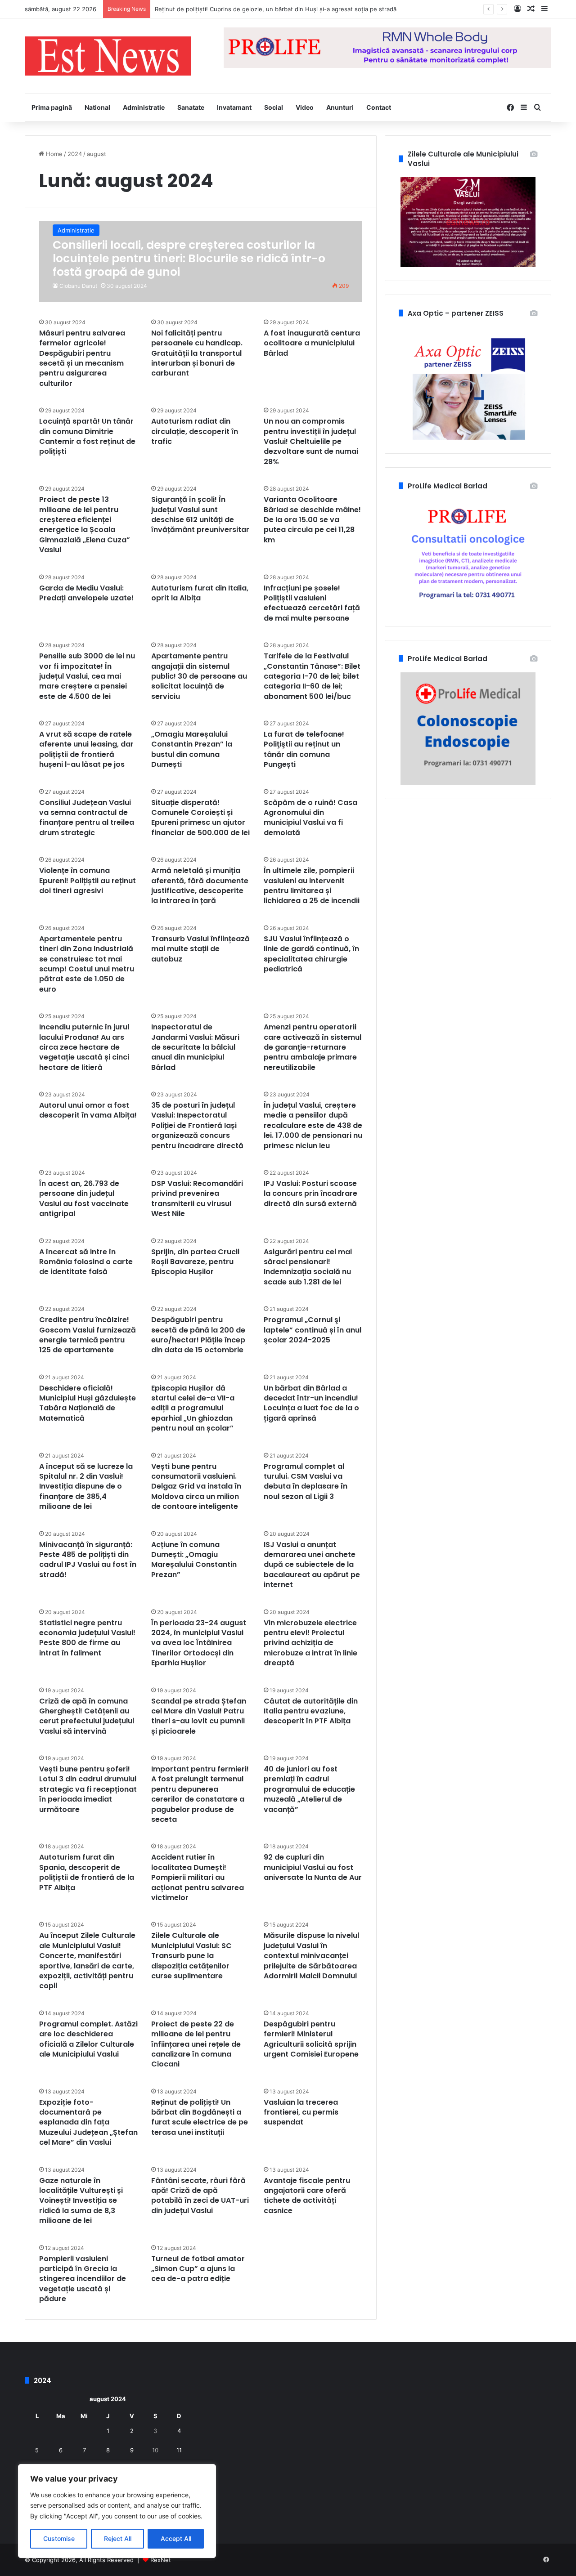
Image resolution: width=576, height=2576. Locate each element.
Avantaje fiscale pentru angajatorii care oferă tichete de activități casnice (307, 2196)
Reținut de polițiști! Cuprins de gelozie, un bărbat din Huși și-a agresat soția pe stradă (276, 9)
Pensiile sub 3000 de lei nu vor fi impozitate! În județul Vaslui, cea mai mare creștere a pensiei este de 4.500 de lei (87, 676)
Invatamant (234, 107)
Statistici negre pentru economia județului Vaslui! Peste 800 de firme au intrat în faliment (87, 1638)
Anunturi (340, 107)
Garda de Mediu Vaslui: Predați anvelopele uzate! (86, 593)
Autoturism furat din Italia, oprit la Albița (200, 593)
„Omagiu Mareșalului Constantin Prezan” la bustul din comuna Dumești (192, 749)
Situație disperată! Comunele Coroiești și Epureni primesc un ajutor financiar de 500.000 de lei (200, 818)
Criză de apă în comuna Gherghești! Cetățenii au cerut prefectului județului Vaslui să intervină (87, 1716)
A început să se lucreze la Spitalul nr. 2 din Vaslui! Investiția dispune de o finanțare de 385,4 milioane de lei (86, 1487)
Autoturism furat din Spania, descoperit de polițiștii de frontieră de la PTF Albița (87, 1872)
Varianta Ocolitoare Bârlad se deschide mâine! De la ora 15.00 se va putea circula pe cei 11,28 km (312, 520)
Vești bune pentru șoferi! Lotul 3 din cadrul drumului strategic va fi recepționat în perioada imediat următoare (88, 1789)
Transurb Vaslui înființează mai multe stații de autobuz (200, 949)
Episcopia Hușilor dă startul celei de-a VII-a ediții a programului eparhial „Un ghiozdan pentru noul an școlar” (193, 1408)
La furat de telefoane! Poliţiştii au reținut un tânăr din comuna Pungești (304, 749)
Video (305, 107)
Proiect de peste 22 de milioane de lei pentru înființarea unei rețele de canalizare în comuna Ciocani (196, 2044)
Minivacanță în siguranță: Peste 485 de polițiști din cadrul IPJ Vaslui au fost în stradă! (88, 1560)
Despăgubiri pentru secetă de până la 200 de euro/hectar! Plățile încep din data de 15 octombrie (198, 1335)
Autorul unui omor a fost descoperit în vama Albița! (88, 1110)
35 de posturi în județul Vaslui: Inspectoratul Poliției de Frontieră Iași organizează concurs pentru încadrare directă (197, 1125)
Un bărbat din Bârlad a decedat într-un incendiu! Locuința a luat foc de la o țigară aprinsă (311, 1403)
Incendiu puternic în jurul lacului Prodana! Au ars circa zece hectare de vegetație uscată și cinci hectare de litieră (84, 1047)
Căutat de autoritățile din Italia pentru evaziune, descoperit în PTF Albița (311, 1711)
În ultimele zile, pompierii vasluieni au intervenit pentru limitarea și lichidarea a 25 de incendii (312, 885)
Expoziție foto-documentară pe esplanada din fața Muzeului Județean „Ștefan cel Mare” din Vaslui (88, 2122)
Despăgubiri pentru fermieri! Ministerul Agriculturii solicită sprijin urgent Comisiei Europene (311, 2039)
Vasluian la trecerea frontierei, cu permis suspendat (301, 2112)
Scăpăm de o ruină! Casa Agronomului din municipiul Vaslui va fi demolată (310, 818)
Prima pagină (52, 107)
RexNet (161, 2560)
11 (179, 2450)
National (97, 107)
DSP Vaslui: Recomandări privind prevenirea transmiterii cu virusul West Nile (197, 1199)
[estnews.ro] (108, 56)
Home (53, 154)
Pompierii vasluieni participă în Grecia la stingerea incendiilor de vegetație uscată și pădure (83, 2279)
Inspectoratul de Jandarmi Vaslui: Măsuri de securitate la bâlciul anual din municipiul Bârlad (195, 1047)
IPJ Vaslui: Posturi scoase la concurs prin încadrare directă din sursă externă (310, 1194)
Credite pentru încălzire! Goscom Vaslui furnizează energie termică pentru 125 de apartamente (88, 1335)
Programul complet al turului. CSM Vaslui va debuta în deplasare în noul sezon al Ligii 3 (306, 1481)
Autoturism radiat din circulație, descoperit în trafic (195, 431)
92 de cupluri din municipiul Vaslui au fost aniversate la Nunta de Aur (313, 1867)
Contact (379, 107)
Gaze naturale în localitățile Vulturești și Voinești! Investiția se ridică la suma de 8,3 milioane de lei (81, 2201)
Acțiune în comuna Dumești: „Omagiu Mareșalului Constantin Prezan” (194, 1560)
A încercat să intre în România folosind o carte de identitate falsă (86, 1262)
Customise (59, 2538)
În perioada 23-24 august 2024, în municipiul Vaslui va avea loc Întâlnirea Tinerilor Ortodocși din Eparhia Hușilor (199, 1643)
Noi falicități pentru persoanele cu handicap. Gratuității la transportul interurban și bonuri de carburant (197, 353)
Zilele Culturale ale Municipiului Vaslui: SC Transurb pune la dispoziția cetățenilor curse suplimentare (191, 1956)
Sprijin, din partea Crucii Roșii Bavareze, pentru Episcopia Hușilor (195, 1262)
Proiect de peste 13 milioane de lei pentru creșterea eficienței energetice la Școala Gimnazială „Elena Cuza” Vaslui (85, 525)
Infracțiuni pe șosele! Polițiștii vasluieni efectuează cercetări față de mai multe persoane (312, 603)
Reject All (118, 2538)
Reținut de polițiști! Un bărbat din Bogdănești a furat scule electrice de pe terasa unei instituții (200, 2117)
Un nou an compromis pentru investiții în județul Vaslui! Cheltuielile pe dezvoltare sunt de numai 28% (311, 441)
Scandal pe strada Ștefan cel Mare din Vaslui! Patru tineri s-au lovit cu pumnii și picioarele (199, 1716)
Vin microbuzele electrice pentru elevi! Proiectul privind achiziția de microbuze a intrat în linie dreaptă (310, 1643)
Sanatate (191, 107)
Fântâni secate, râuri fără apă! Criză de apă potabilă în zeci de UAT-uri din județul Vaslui (200, 2196)
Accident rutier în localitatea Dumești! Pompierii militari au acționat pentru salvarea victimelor (198, 1877)
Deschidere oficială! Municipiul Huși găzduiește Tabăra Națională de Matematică (88, 1403)
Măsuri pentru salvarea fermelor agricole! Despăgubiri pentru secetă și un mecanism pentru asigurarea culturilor (82, 358)
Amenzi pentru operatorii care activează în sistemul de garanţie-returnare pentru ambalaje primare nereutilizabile (313, 1047)
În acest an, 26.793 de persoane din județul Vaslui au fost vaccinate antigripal (84, 1199)
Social (274, 107)
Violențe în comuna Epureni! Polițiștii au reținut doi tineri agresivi (88, 881)
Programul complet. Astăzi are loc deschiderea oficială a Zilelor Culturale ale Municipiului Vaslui (88, 2039)
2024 (75, 154)
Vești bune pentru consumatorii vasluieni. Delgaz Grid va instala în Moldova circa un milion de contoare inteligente (196, 1487)
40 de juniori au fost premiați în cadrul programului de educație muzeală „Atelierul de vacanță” (309, 1789)
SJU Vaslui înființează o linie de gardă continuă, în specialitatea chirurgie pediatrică (311, 954)
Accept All (176, 2538)
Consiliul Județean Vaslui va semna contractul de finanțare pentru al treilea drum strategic (87, 818)
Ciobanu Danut (78, 286)
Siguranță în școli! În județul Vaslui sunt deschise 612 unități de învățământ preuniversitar (200, 514)
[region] (117, 2511)
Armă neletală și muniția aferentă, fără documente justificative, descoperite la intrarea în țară (200, 885)
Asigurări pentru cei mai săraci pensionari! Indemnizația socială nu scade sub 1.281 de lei (308, 1267)
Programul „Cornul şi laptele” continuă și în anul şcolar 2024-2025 (313, 1330)
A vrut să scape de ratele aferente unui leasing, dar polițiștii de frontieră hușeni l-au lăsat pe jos (86, 749)
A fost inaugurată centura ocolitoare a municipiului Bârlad (312, 343)
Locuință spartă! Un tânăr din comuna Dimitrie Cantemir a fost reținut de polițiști (87, 436)
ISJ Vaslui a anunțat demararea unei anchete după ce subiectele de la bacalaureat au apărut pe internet (312, 1565)
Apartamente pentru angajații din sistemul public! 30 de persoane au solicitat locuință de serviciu (199, 676)
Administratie (144, 107)
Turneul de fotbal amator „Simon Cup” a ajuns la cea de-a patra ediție (198, 2269)
